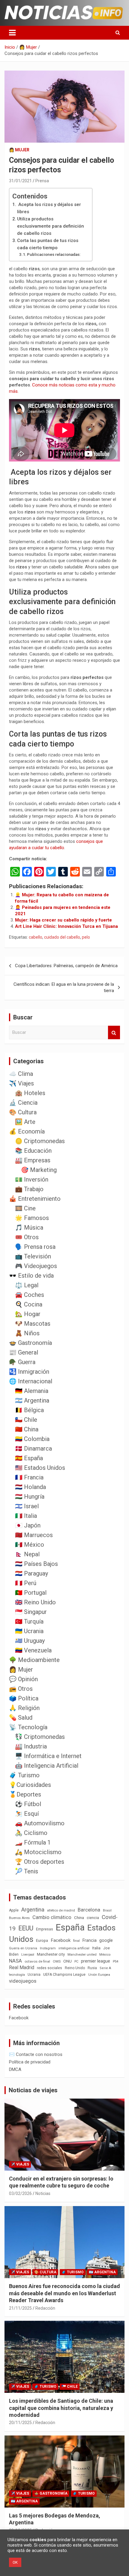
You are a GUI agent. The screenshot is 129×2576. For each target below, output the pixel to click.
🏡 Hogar (28, 1314)
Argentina (33, 1910)
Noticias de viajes (33, 2090)
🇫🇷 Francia (29, 1477)
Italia (96, 1948)
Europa (42, 1940)
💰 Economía (27, 1131)
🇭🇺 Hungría (30, 1497)
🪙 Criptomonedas (40, 1141)
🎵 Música (29, 1227)
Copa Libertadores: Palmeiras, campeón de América (66, 966)
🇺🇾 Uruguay (30, 1641)
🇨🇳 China (27, 1429)
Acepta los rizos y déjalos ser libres (49, 208)
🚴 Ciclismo (31, 1833)
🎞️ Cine (25, 1208)
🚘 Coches (30, 1295)
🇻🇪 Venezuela (33, 1650)
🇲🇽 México (30, 1545)
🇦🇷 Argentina (32, 1400)
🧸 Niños (27, 1333)
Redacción (45, 2308)
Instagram (48, 1948)
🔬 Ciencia (23, 1103)
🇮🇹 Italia (26, 1516)
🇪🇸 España (29, 1458)
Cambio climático (52, 1917)
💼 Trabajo (29, 1189)
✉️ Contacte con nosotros (36, 2054)
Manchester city (51, 1954)
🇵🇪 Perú (26, 1583)
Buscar (114, 1032)
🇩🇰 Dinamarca (33, 1448)
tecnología (17, 1975)
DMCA (15, 2069)
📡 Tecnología (28, 1727)
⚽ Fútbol (28, 1804)
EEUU (26, 1928)
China (79, 1918)
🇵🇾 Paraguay (31, 1573)
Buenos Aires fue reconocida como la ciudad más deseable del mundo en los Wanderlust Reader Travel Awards (64, 2293)
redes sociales (49, 1968)
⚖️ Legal (27, 1285)
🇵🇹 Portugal (31, 1593)
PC (76, 1962)
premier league (96, 1961)
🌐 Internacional (31, 1381)
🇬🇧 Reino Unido (35, 1602)
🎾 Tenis (27, 1871)
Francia (90, 1940)
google (106, 1940)
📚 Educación (33, 1151)
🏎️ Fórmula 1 (33, 1842)
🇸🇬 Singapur (31, 1612)
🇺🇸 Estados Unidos (40, 1468)
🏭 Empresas (33, 1160)
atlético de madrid (61, 1910)
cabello (36, 937)
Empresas (45, 1929)
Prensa (42, 181)
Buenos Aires (19, 1918)
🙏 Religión (24, 1708)
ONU (67, 1961)
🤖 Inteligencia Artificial (47, 1766)
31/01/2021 (20, 181)
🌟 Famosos (32, 1218)
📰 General (24, 1352)
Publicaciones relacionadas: (54, 254)
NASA (15, 1961)
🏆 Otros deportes (40, 1862)
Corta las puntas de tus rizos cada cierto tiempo (48, 244)
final (76, 1941)
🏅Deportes (25, 1794)
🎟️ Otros (27, 1237)
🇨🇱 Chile (26, 1420)
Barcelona (89, 1910)
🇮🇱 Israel (27, 1506)
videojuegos (23, 1981)
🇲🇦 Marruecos (34, 1535)
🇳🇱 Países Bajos (36, 1564)
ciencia (93, 1918)
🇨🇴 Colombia (32, 1439)
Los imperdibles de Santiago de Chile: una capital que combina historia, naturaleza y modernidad (61, 2408)
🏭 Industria (31, 1746)
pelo (86, 937)
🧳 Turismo (24, 1775)
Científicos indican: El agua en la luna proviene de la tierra (64, 987)
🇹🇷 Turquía (29, 1621)
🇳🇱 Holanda (30, 1487)
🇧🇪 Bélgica (29, 1410)
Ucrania (34, 1975)
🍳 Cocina (29, 1304)
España (70, 1927)
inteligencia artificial (74, 1948)
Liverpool (28, 1955)
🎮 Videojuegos (36, 1266)
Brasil (107, 1910)
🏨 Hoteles (30, 1093)
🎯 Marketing (39, 1170)
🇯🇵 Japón (28, 1525)
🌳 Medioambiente (34, 1660)
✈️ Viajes (21, 1083)
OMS (57, 1961)
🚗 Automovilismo (40, 1823)
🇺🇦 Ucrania (29, 1631)
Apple (14, 1910)
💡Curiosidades (30, 1785)
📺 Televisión (33, 1256)
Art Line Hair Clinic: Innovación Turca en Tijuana (66, 926)
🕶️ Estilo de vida (31, 1276)
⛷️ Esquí (27, 1814)
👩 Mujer (19, 150)
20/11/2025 (20, 2423)
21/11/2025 (20, 2308)
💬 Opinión (23, 1679)
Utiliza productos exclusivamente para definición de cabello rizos (51, 226)
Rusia (92, 1968)
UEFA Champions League (64, 1975)
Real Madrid (22, 1968)
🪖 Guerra (22, 1362)
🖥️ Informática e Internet (48, 1756)
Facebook (61, 1940)
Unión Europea (99, 1975)
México (105, 1954)
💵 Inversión (32, 1179)
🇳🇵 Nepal (27, 1554)
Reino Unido (75, 1968)
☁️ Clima (21, 1074)
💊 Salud (21, 1718)
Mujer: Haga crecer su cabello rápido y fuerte (63, 920)
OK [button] (15, 2562)
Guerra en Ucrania (23, 1948)
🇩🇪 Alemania (32, 1391)
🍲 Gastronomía (30, 1343)
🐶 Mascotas (33, 1324)
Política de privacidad (30, 2062)
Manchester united (82, 1955)
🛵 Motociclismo (38, 1852)
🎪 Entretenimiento (35, 1199)
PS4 (115, 1962)
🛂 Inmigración (29, 1372)
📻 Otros (21, 1689)
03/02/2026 (20, 2193)
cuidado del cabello (62, 937)
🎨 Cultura (23, 1112)
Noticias (43, 2193)
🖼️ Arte (25, 1122)
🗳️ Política (24, 1698)
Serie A (105, 1968)
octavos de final (37, 1961)
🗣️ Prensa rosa (35, 1247)
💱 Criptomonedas (40, 1737)
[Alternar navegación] (12, 33)
